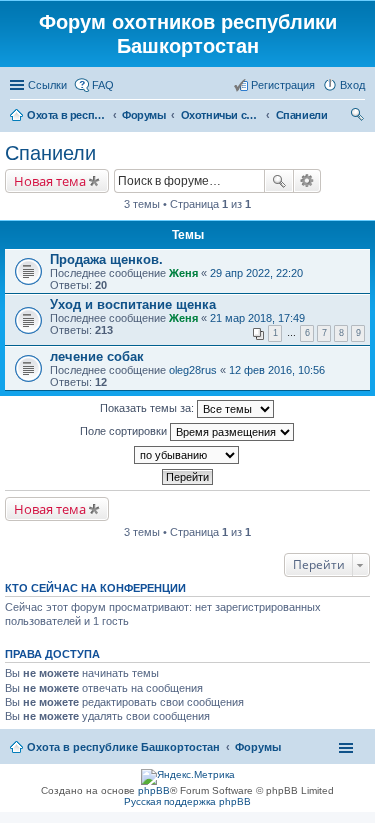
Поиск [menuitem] (359, 117)
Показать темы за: (148, 408)
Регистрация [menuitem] (283, 85)
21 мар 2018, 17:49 (257, 318)
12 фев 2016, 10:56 (277, 370)
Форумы (258, 747)
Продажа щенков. (106, 259)
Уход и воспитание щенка (133, 304)
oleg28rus (193, 370)
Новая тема (50, 181)
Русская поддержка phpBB (187, 801)
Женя (183, 273)
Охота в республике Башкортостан (123, 747)
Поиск (279, 181)
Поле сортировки (125, 431)
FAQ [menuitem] (103, 85)
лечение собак (97, 356)
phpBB (154, 790)
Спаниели (50, 153)
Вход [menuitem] (352, 85)
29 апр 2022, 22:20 (256, 273)
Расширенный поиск (307, 181)
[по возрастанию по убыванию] (187, 455)
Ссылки (47, 85)
